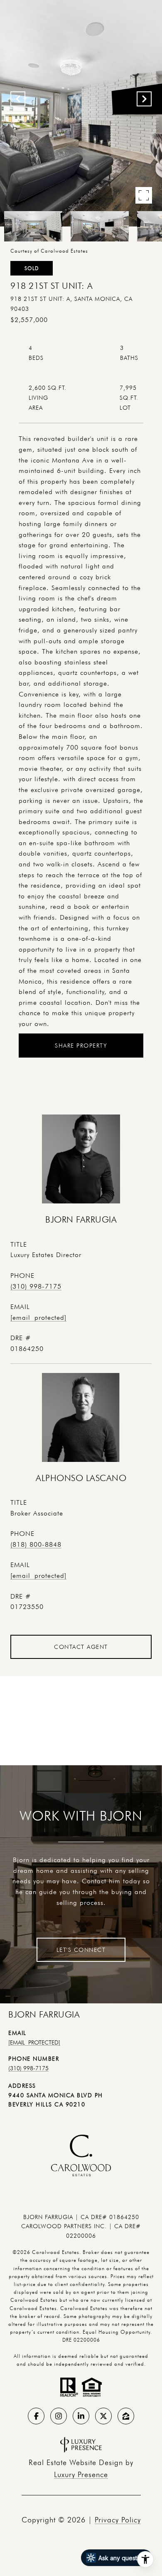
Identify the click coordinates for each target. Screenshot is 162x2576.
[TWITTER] (103, 2416)
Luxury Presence (81, 2474)
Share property (81, 1046)
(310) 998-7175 (36, 1286)
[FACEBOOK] (36, 2416)
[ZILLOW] (126, 2416)
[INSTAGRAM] (59, 2416)
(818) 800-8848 (36, 1544)
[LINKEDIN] (81, 2416)
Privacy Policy (118, 2520)
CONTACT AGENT (81, 1647)
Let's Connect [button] (81, 1950)
